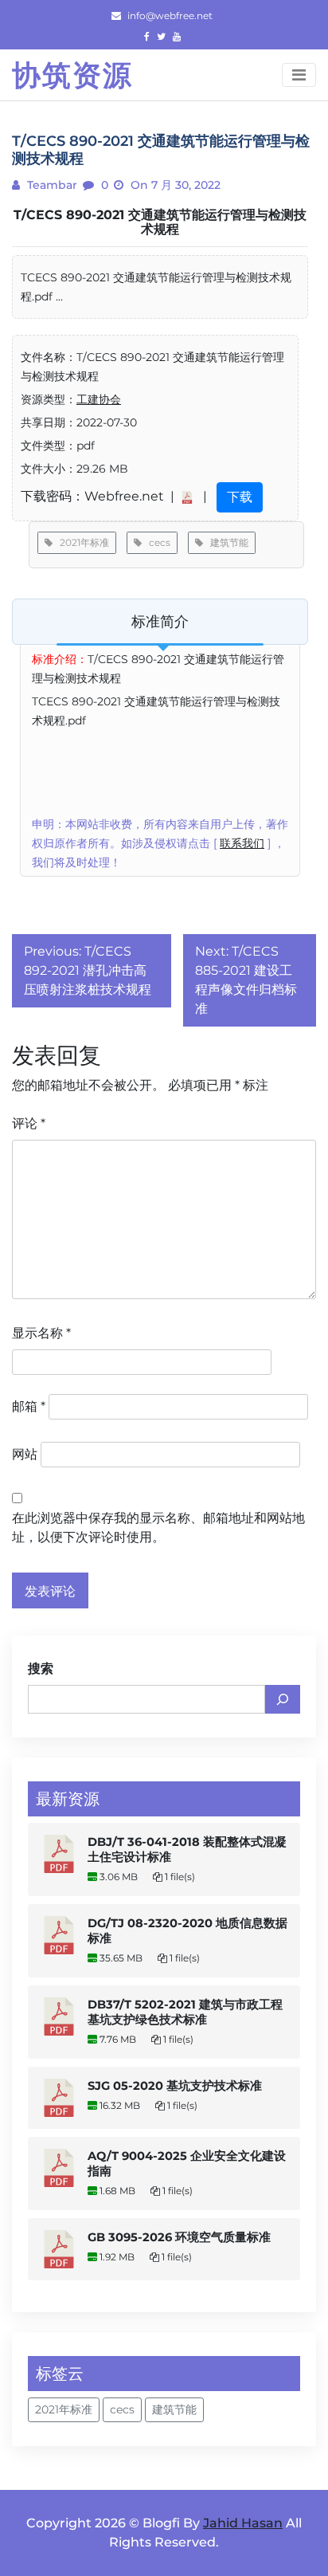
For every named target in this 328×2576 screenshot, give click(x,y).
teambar (51, 185)
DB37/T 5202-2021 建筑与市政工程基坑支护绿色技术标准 (185, 2012)
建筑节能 (226, 542)
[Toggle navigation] (299, 75)
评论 (29, 1123)
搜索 (41, 1669)
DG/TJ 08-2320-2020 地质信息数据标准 (187, 1931)
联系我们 (242, 843)
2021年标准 (81, 542)
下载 (240, 497)
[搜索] (283, 1699)
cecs (156, 542)
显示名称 (41, 1333)
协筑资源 (72, 75)
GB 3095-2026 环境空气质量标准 (179, 2237)
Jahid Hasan (243, 2523)
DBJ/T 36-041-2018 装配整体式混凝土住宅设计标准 (187, 1850)
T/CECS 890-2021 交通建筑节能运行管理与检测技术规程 (160, 222)
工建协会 (99, 399)
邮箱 (29, 1406)
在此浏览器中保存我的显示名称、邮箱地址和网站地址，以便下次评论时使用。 (158, 1528)
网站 (25, 1454)
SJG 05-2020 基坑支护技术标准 (175, 2086)
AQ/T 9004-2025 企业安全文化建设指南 (187, 2164)
